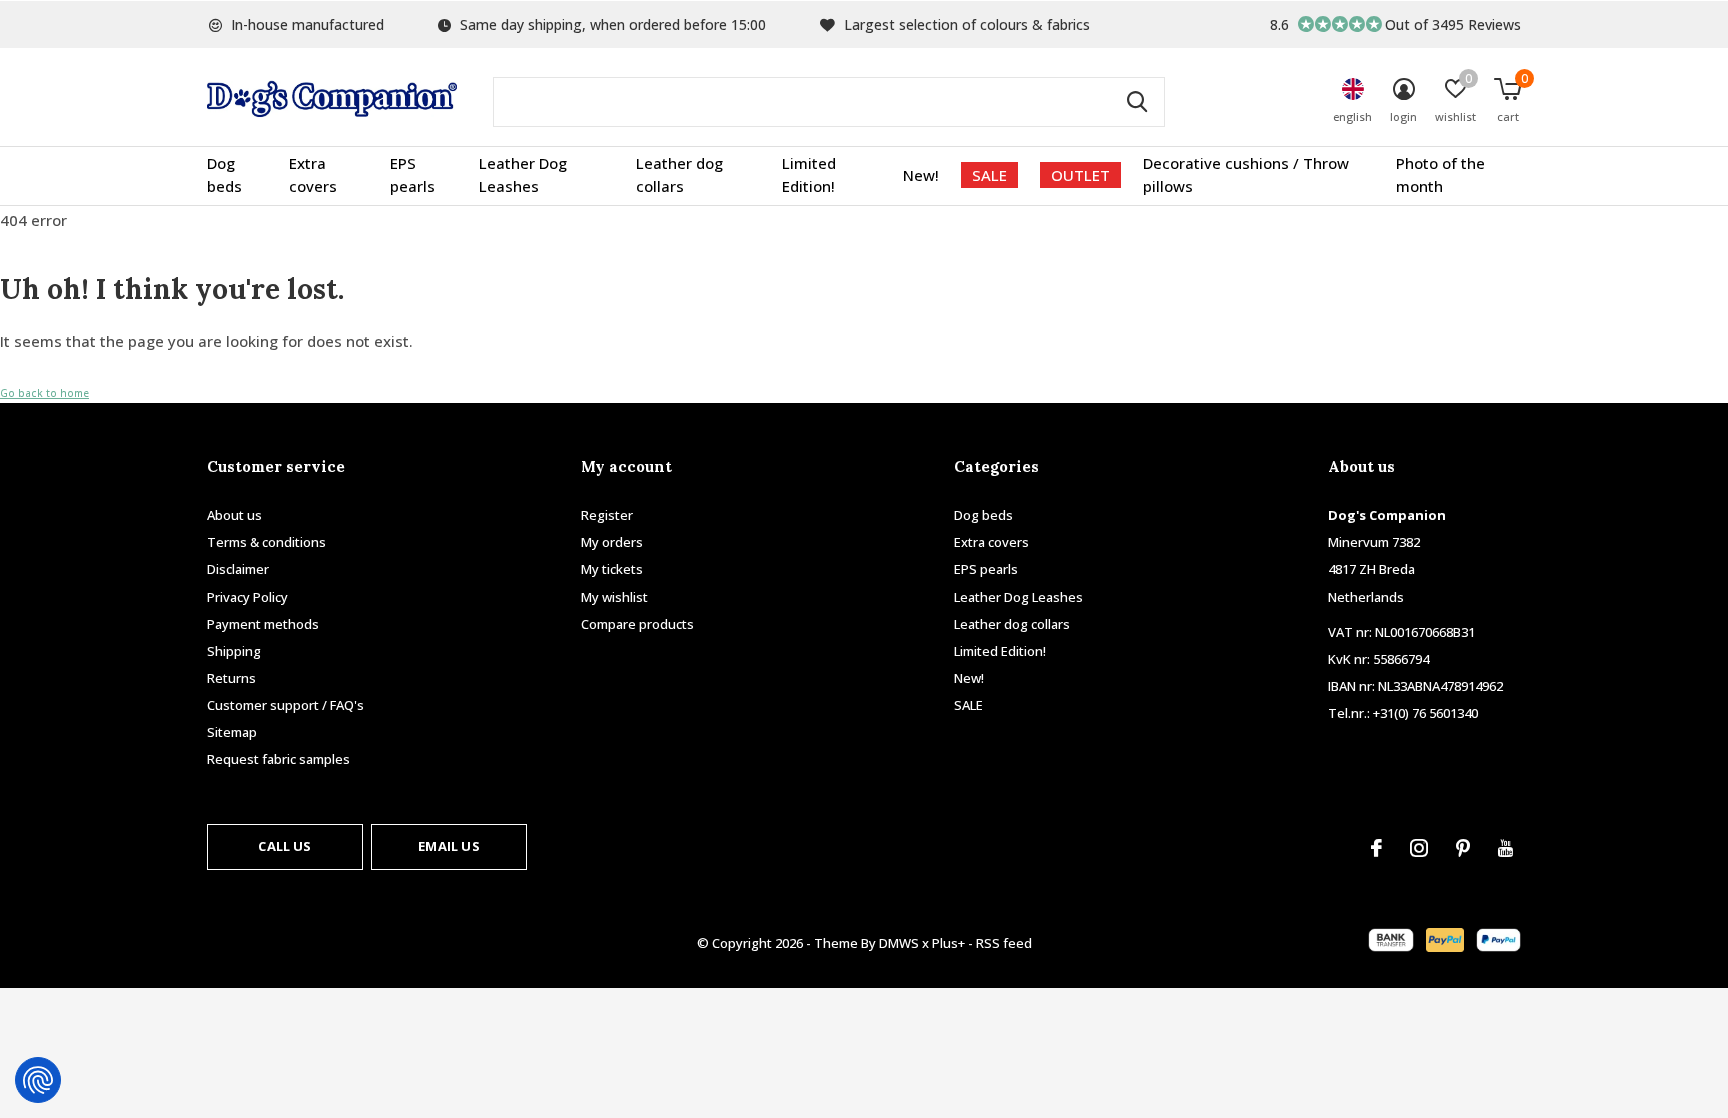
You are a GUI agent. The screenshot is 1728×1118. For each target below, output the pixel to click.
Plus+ (948, 943)
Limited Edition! (809, 175)
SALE (989, 175)
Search (1137, 102)
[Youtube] (1505, 848)
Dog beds (224, 175)
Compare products (637, 624)
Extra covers (313, 175)
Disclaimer (238, 569)
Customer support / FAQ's (285, 705)
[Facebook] (1376, 848)
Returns (231, 678)
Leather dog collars (679, 175)
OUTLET (1080, 175)
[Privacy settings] (38, 1080)
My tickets (612, 569)
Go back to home (44, 393)
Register (607, 515)
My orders (612, 542)
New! (921, 175)
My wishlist (614, 597)
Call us (284, 846)
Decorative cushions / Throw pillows (1246, 175)
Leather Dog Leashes (523, 175)
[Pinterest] (1463, 848)
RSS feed (1004, 943)
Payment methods (263, 624)
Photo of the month (1440, 175)
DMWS (899, 943)
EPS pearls (412, 175)
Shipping (234, 651)
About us (234, 515)
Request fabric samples (278, 759)
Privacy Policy (247, 597)
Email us (448, 846)
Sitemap (232, 732)
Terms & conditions (266, 542)
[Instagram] (1419, 848)
